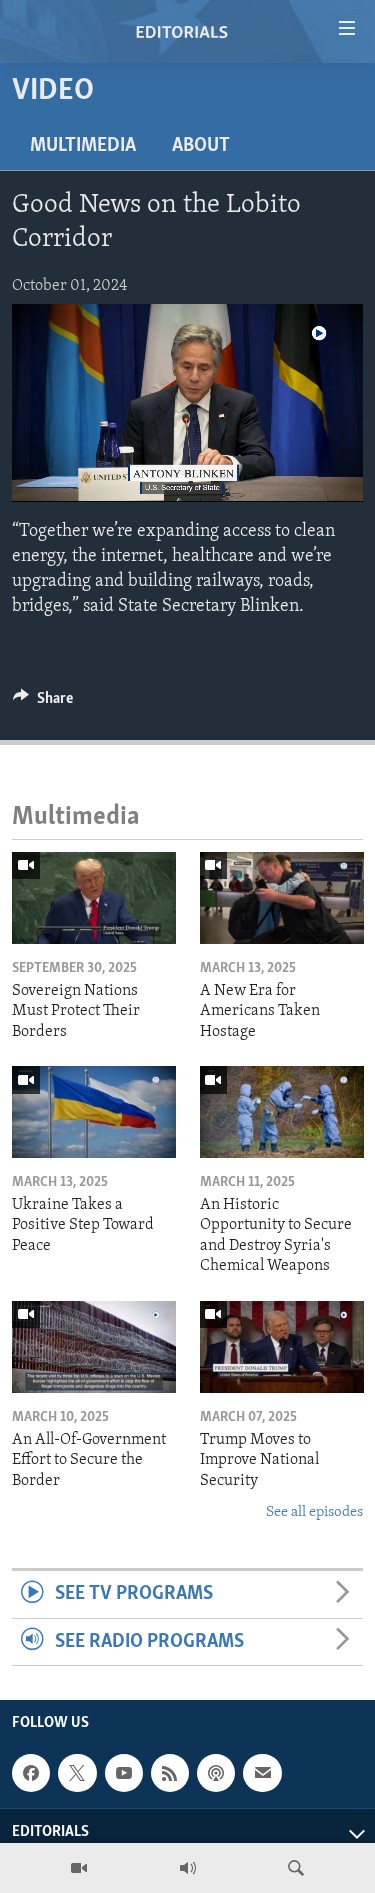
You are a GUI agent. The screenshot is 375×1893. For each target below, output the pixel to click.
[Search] (296, 1868)
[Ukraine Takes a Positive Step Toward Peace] (94, 1112)
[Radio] (188, 1868)
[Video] (79, 1868)
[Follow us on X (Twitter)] (77, 1773)
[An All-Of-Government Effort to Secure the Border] (94, 1347)
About (201, 146)
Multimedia (83, 146)
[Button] (43, 703)
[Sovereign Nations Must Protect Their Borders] (94, 898)
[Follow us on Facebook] (31, 1773)
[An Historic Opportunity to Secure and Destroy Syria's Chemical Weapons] (282, 1112)
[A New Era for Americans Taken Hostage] (282, 898)
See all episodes (314, 1512)
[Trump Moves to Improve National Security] (282, 1347)
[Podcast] (216, 1773)
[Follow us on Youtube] (124, 1773)
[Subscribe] (262, 1773)
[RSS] (170, 1773)
